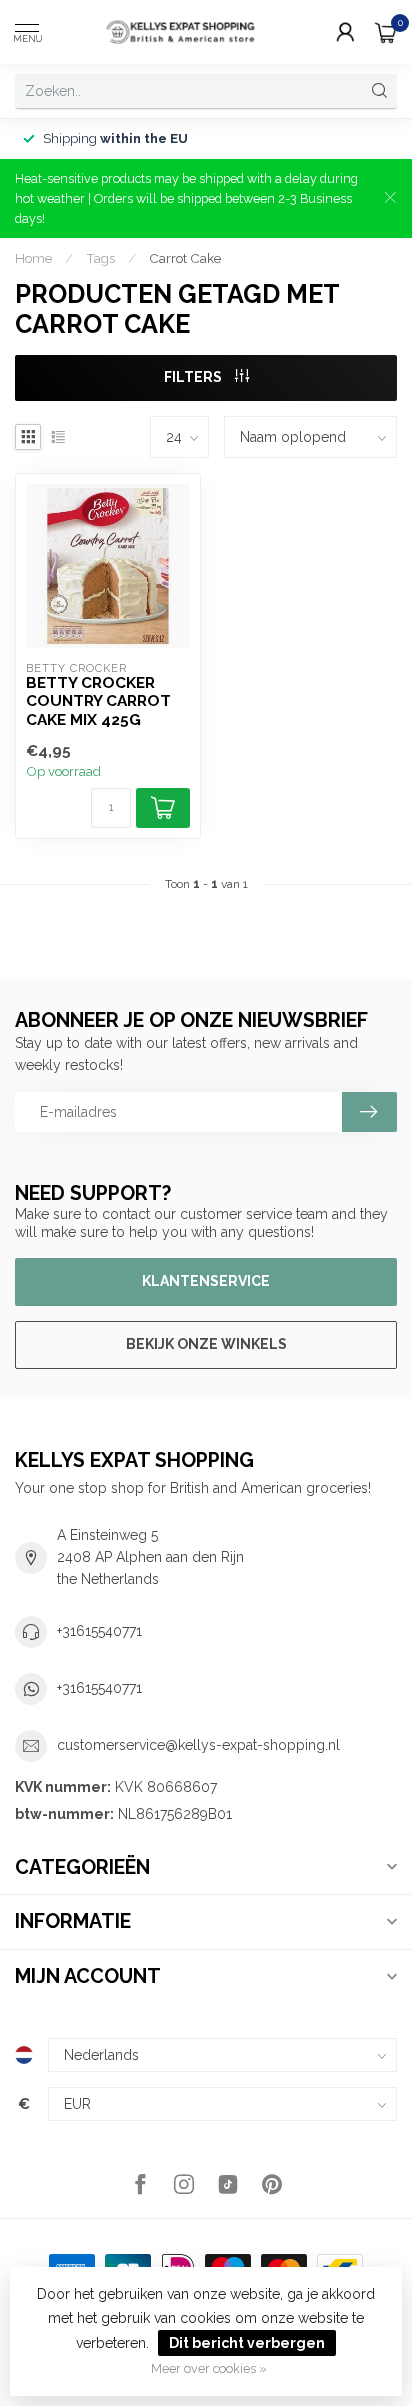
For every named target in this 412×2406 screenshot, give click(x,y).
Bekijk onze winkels (206, 1344)
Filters (194, 377)
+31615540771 (99, 1631)
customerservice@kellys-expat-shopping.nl (198, 1745)
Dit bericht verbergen (247, 2343)
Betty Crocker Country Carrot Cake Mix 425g (98, 701)
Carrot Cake (185, 258)
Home (33, 258)
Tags (100, 258)
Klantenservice (206, 1281)
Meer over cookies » (209, 2368)
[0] (386, 32)
